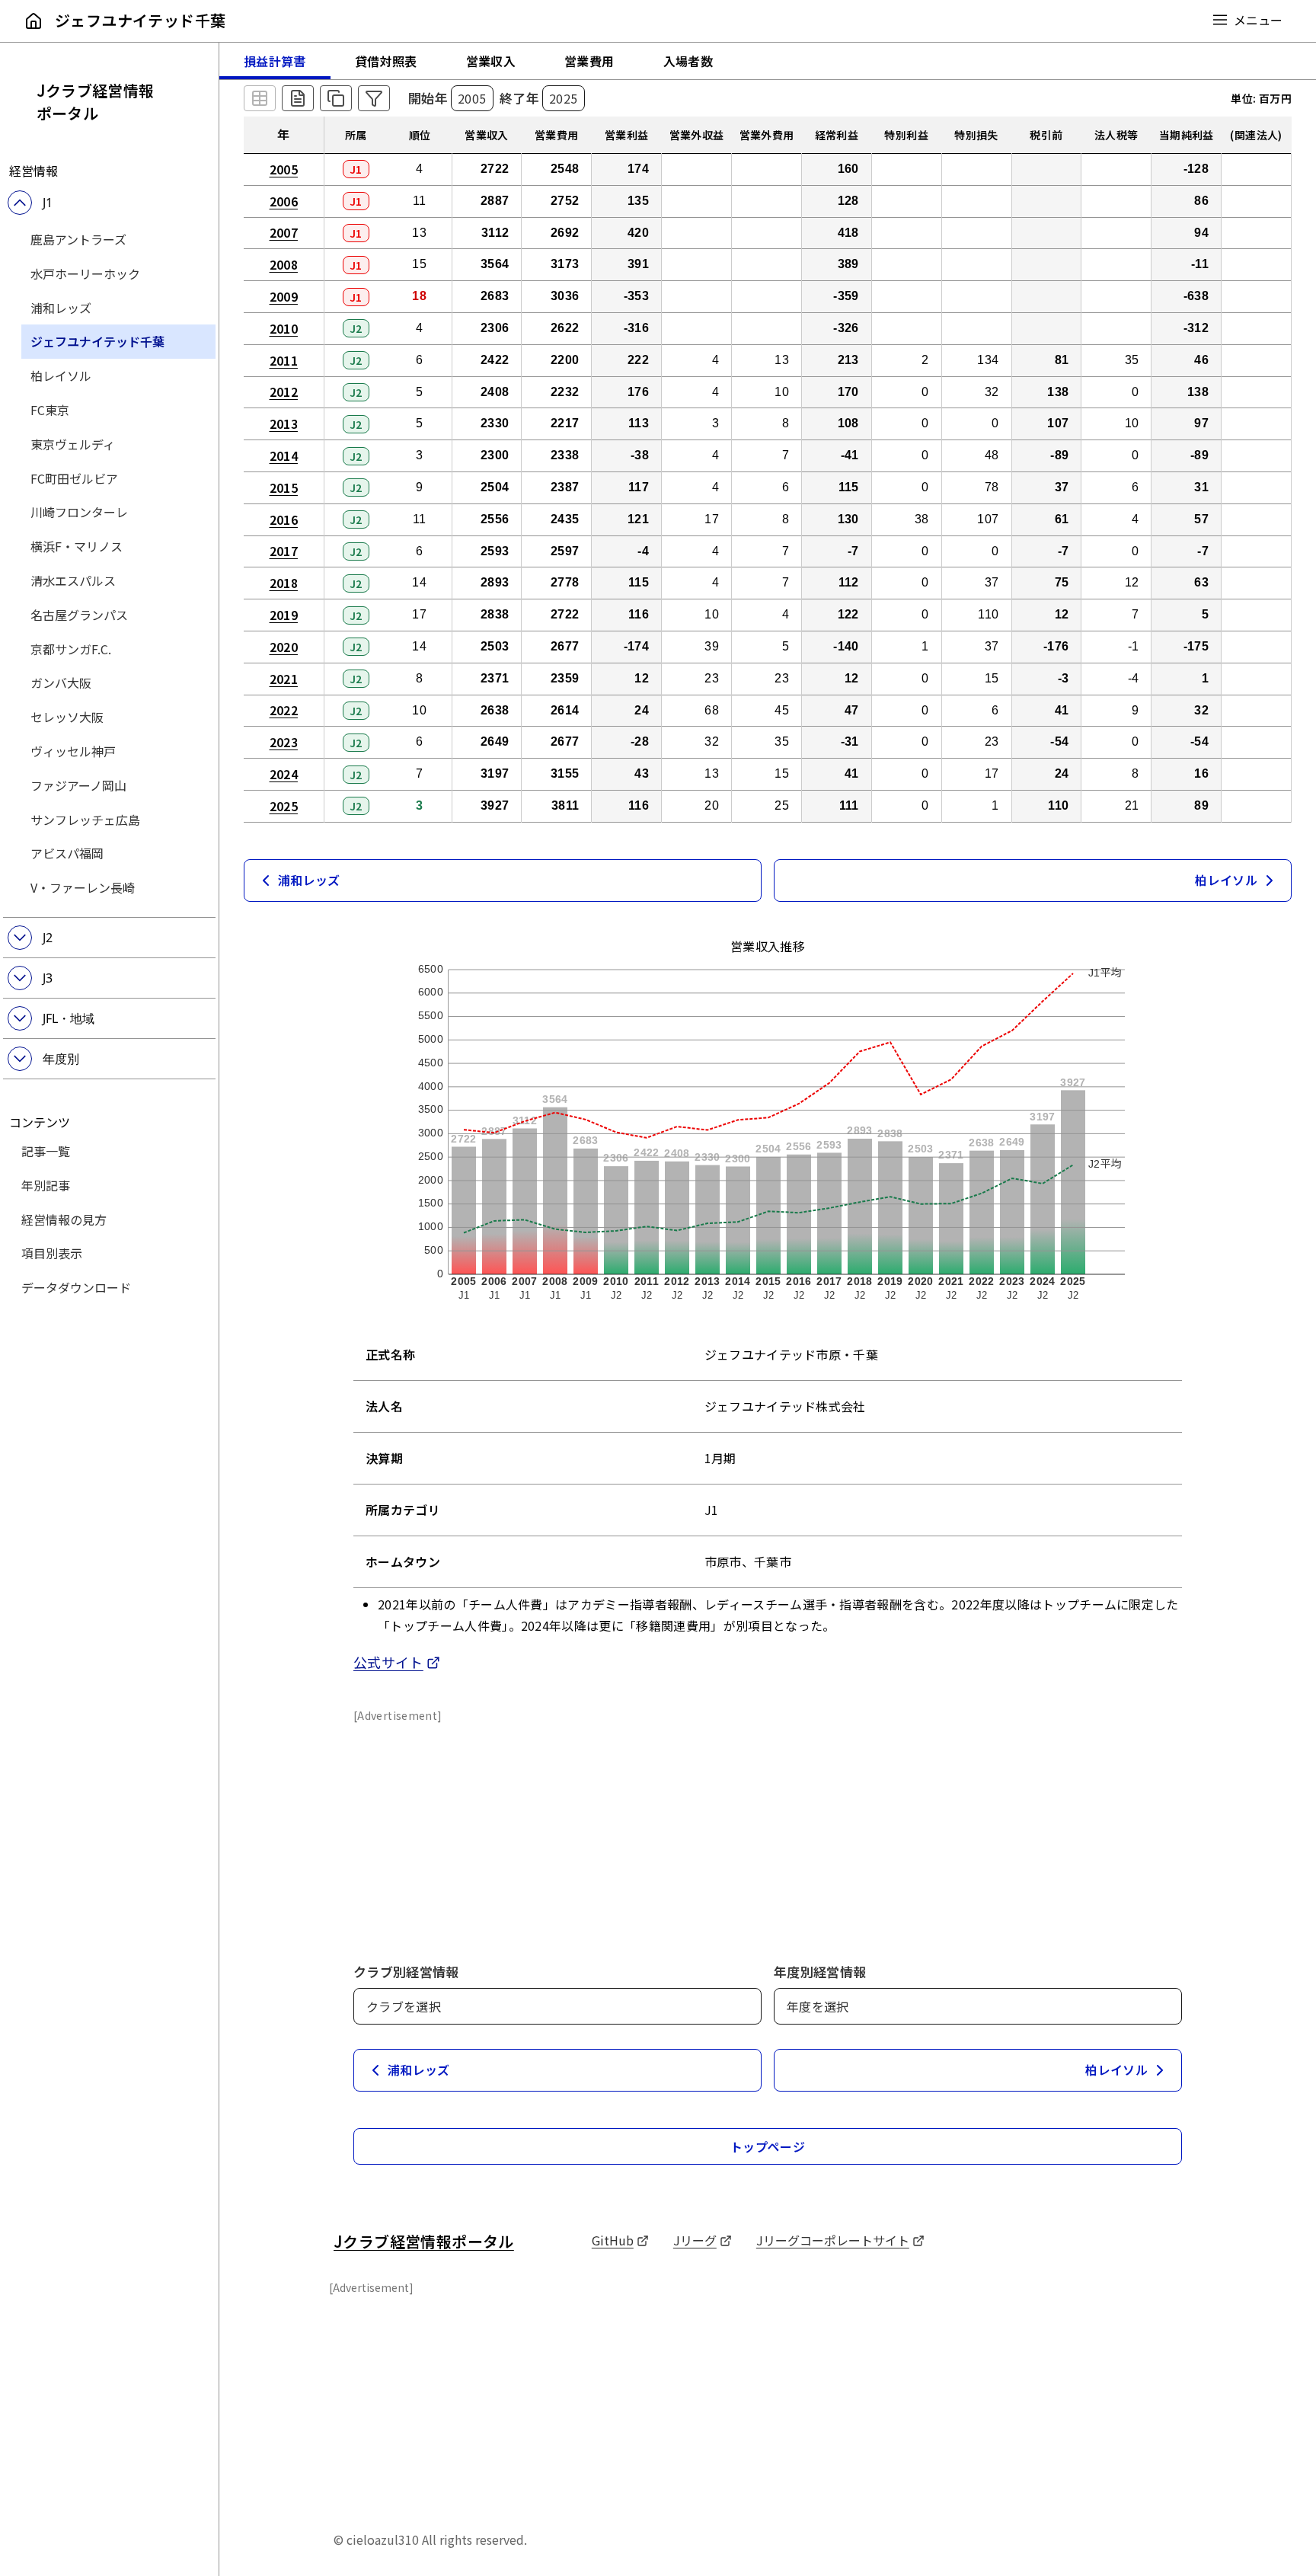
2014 (284, 455)
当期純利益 (1187, 135)
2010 (284, 328)
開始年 (428, 98)
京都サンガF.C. (71, 649)
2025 (284, 806)
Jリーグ (703, 2240)
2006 (284, 201)
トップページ (768, 2146)
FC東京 (50, 410)
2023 (284, 742)
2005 (284, 169)
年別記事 (46, 1185)
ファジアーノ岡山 (78, 785)
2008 (284, 264)
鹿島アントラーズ (78, 239)
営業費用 (556, 135)
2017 (284, 551)
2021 (284, 679)
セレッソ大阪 (67, 717)
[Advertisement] (768, 1830)
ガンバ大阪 (61, 682)
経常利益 (837, 135)
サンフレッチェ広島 (85, 820)
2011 (284, 360)
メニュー (1258, 20)
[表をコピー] (336, 98)
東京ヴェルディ (73, 444)
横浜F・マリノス (77, 546)
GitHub (620, 2240)
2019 (284, 615)
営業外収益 (697, 135)
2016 (284, 519)
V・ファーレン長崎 (83, 887)
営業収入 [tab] (491, 61)
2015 (284, 487)
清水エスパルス (73, 580)
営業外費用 (767, 135)
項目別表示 (52, 1253)
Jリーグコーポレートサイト (840, 2240)
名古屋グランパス (79, 615)
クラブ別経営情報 (406, 1972)
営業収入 (486, 135)
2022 (284, 710)
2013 (284, 423)
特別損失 (976, 135)
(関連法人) (1256, 135)
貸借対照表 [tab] (386, 61)
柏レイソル (61, 376)
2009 (284, 296)
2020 (284, 647)
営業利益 (626, 135)
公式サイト (397, 1662)
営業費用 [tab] (589, 61)
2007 (284, 232)
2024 (284, 774)
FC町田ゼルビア (74, 478)
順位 (420, 135)
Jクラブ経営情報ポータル (96, 102)
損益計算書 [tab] (275, 61)
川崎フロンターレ (79, 512)
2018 (284, 583)
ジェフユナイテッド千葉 (97, 341)
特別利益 (906, 135)
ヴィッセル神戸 (73, 751)
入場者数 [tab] (688, 61)
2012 (284, 392)
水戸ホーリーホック (85, 273)
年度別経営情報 (820, 1972)
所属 (356, 135)
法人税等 (1116, 135)
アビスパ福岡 (67, 853)
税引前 (1046, 135)
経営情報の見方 (64, 1219)
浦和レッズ (61, 308)
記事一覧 (46, 1151)
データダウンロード (76, 1287)
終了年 (519, 98)
